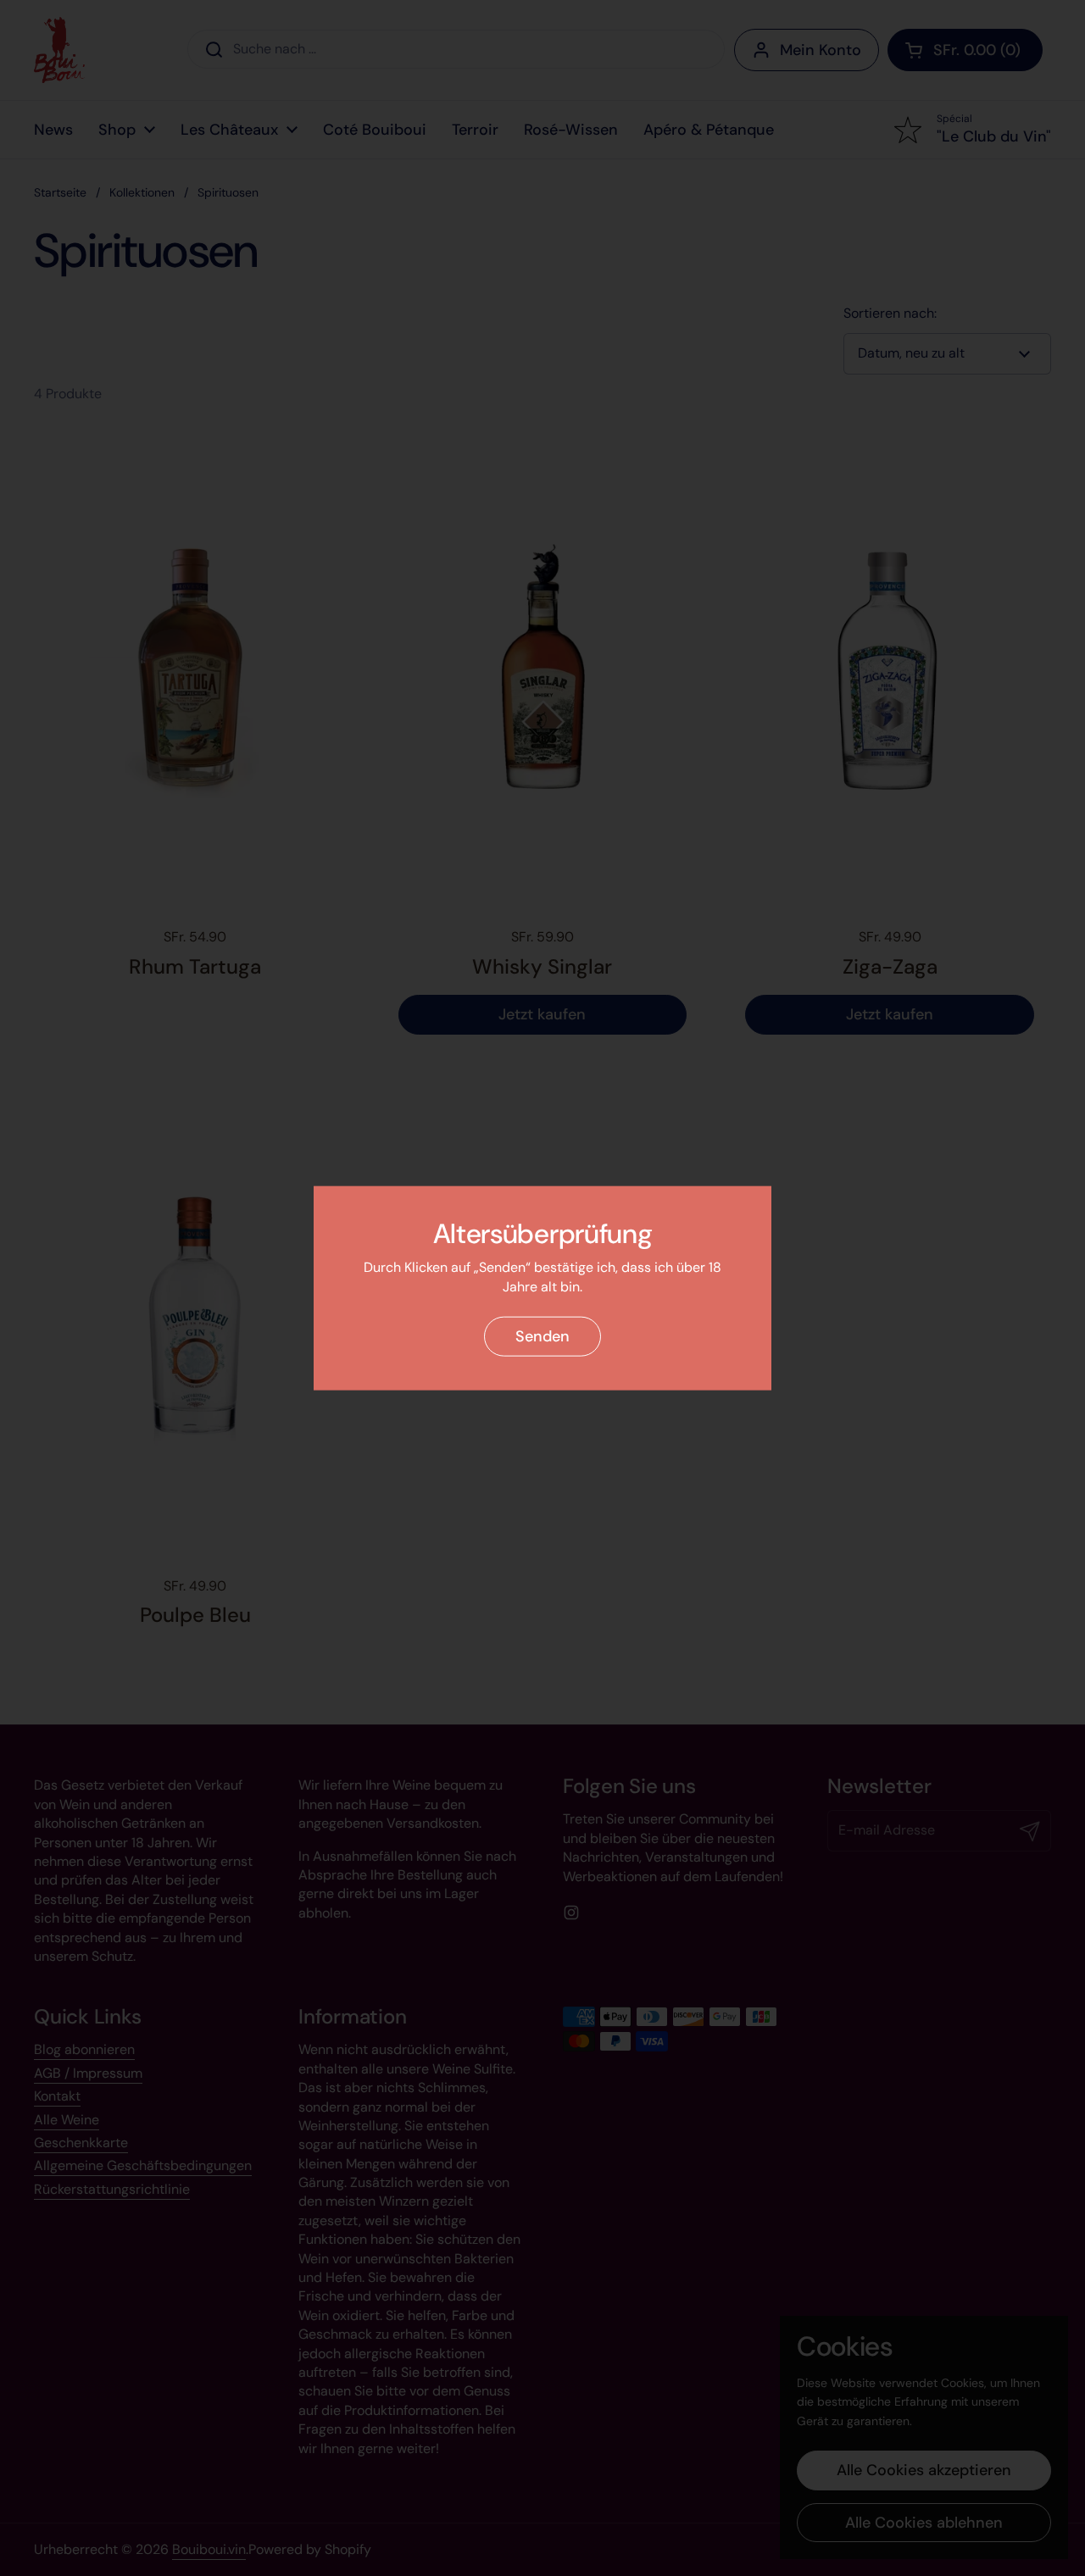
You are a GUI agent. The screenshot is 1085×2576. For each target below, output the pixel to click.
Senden (542, 1336)
